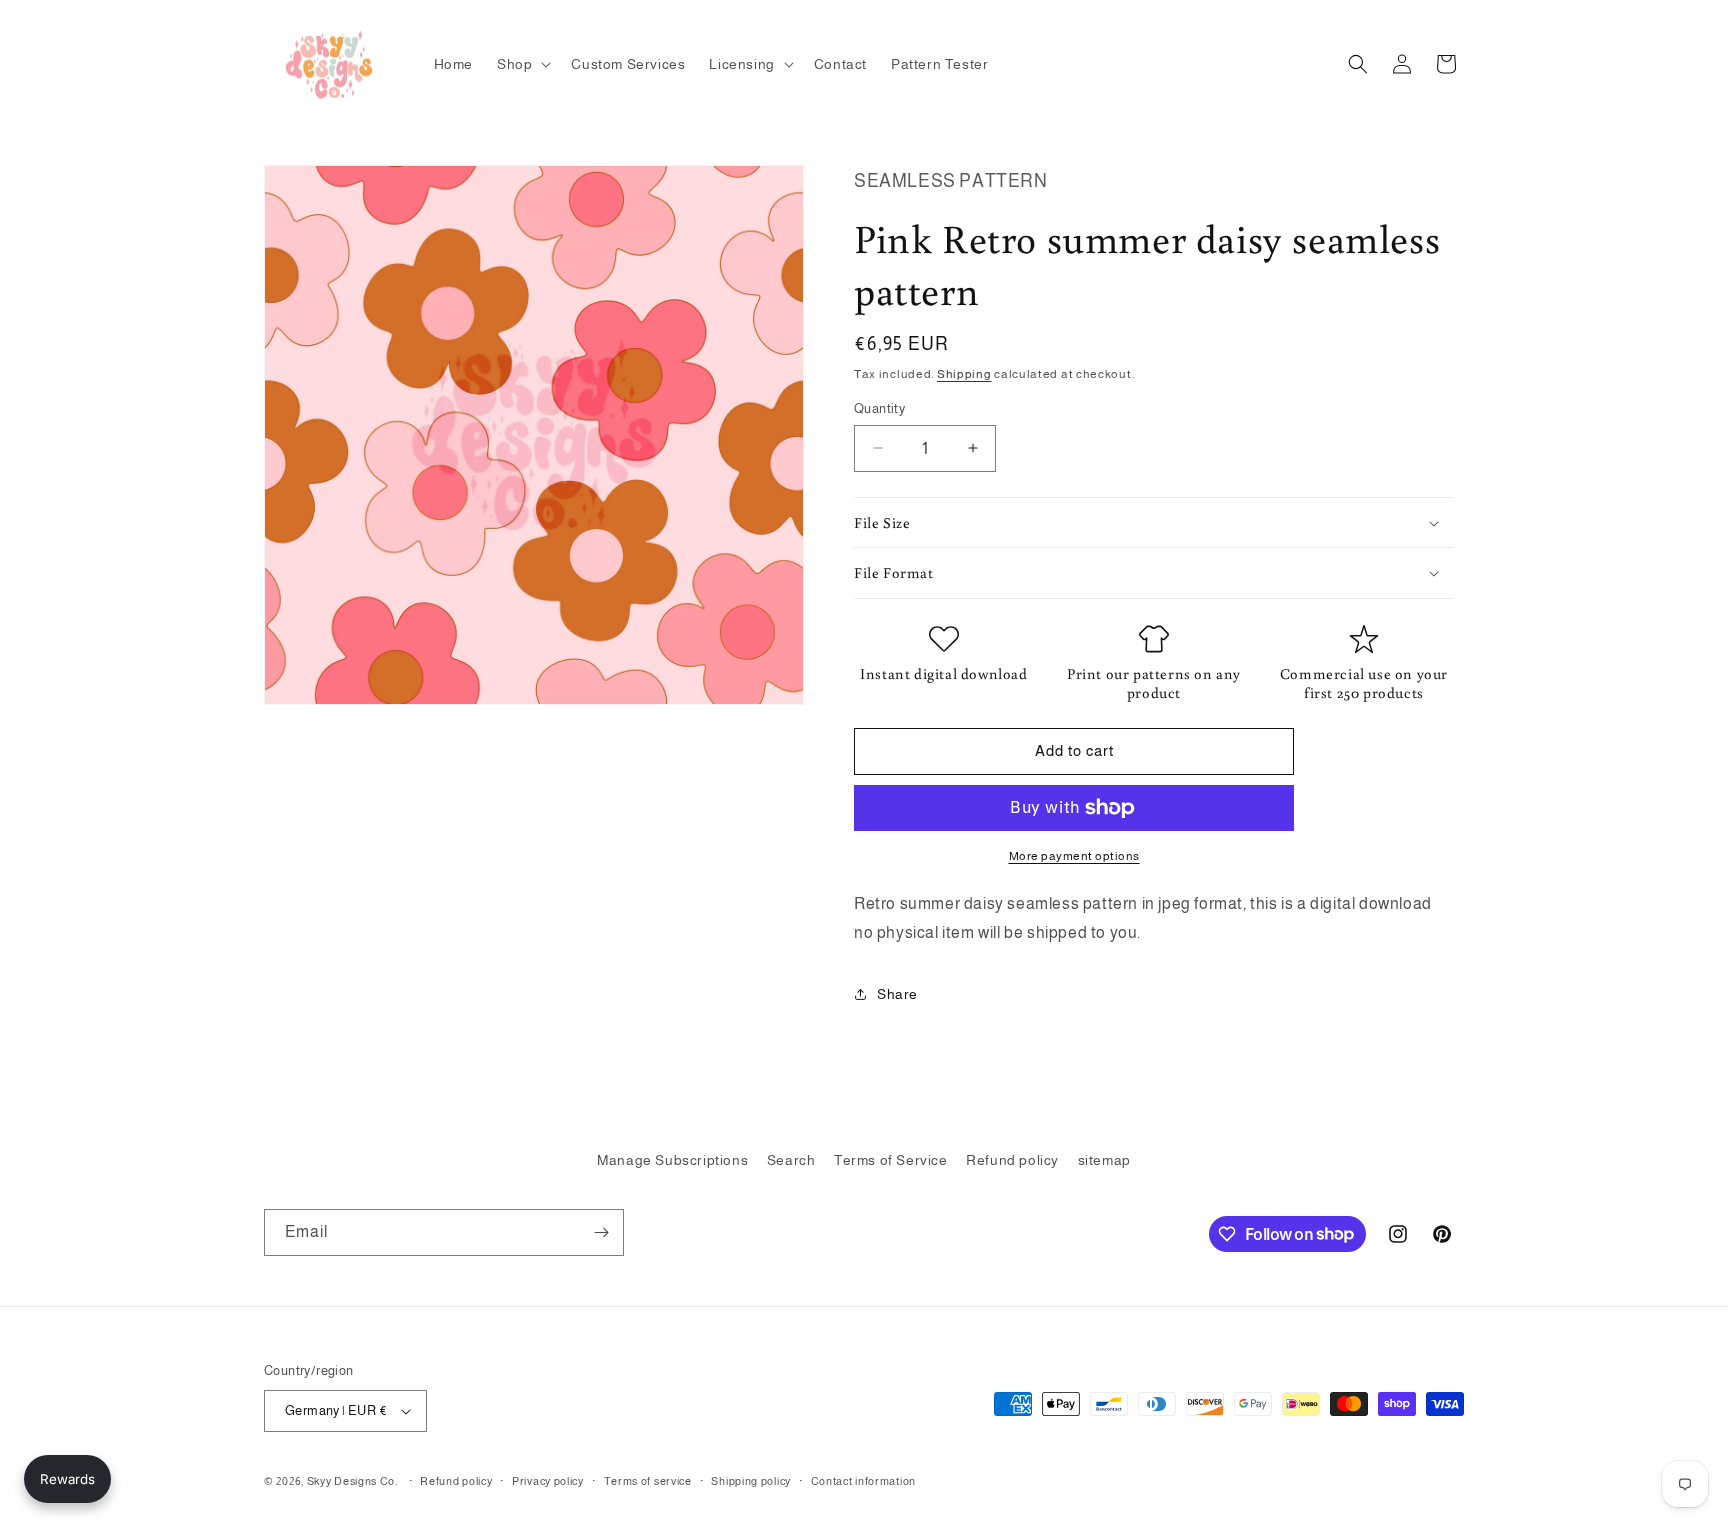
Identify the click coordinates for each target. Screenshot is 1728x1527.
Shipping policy (751, 1481)
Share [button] (897, 994)
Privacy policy (548, 1481)
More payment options (1074, 856)
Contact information (863, 1481)
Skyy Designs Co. (352, 1481)
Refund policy (1012, 1160)
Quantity (879, 408)
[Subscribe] (601, 1232)
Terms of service (648, 1481)
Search (791, 1160)
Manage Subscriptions (672, 1160)
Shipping (964, 374)
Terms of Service (891, 1160)
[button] (522, 64)
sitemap (1104, 1160)
